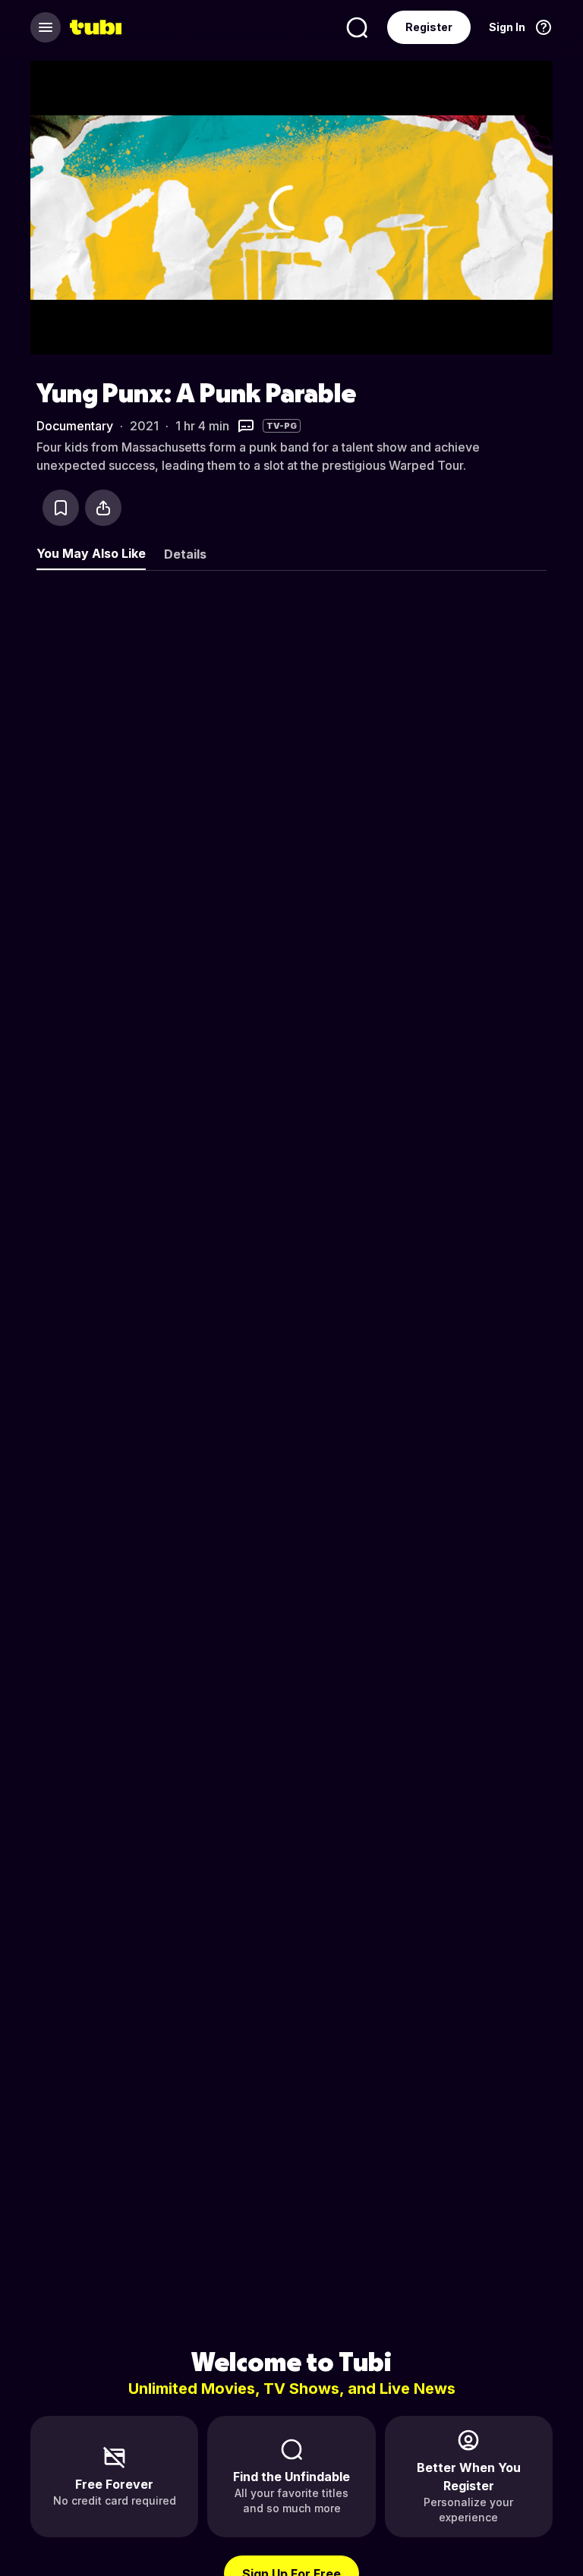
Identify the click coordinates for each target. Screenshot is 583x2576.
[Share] (103, 508)
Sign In (507, 27)
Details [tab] (185, 554)
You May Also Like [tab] (91, 553)
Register (429, 27)
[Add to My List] (61, 508)
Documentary (75, 426)
